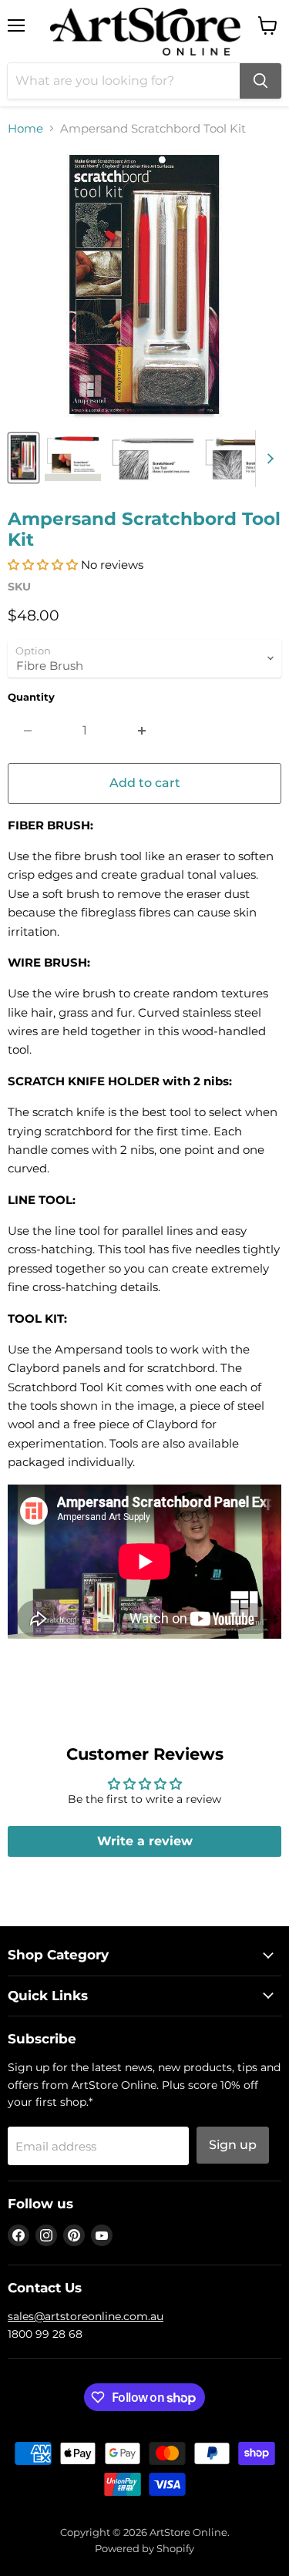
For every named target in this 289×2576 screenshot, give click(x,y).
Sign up (233, 2145)
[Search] (260, 81)
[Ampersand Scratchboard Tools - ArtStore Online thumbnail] (24, 458)
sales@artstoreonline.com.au (86, 2316)
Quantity (31, 697)
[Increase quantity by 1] (142, 731)
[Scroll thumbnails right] (267, 459)
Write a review (145, 1841)
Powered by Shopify (144, 2548)
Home (25, 128)
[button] (43, 565)
